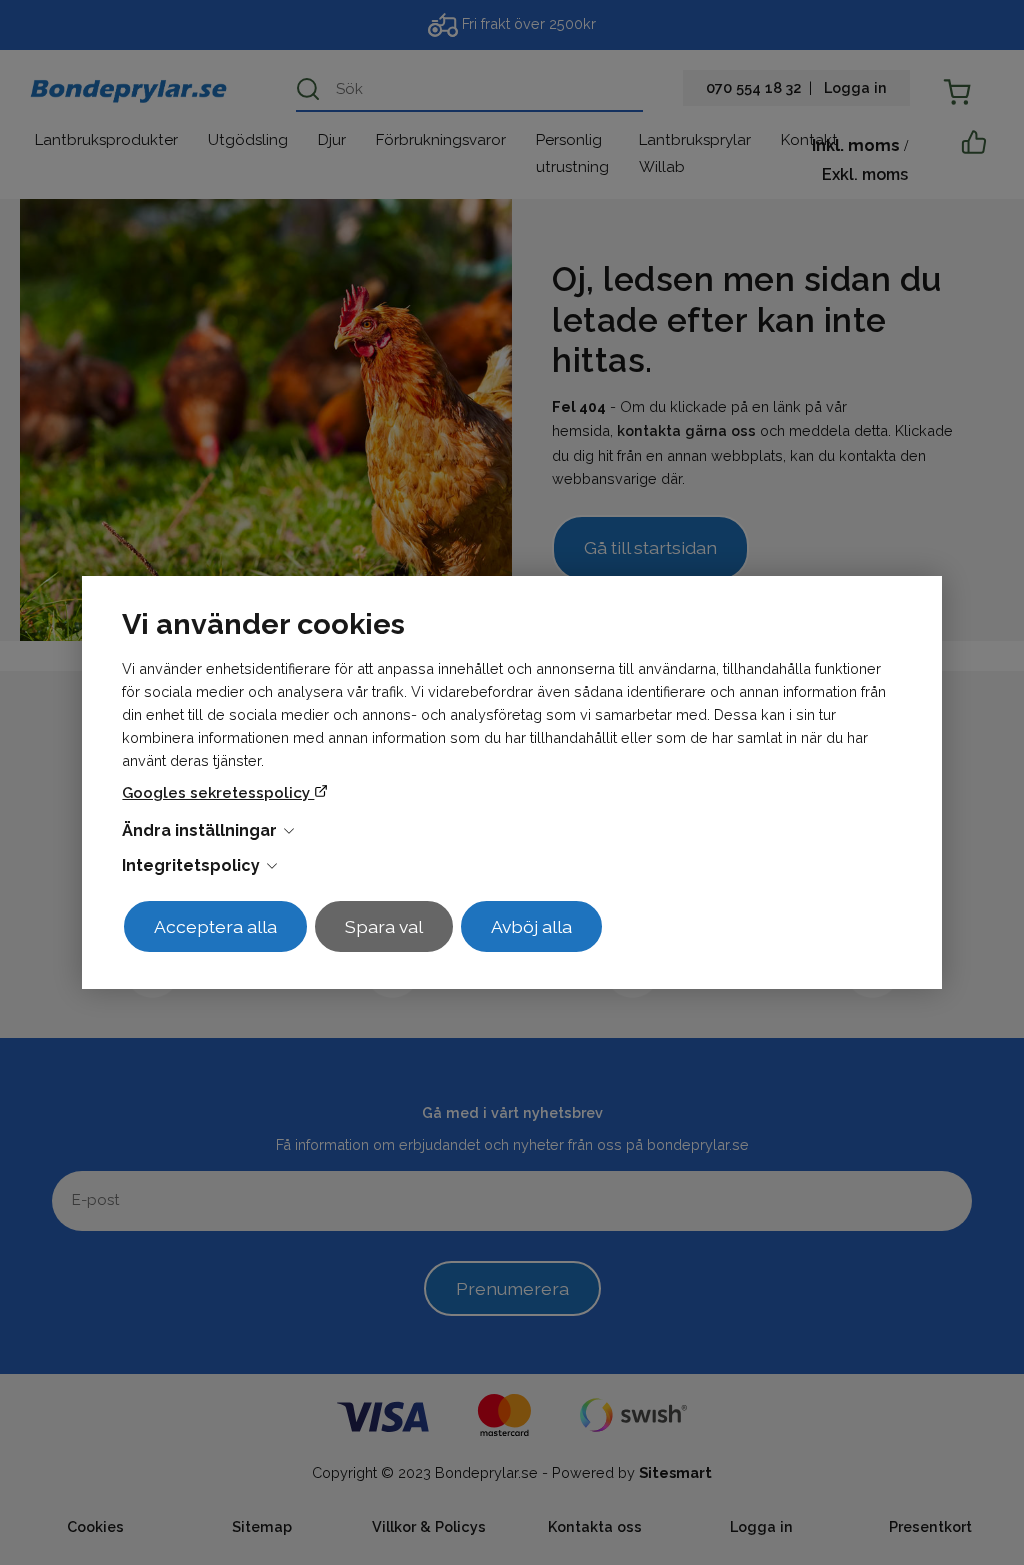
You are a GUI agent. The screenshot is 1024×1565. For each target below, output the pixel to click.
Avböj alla (531, 926)
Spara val (384, 926)
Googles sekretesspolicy (218, 793)
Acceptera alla (215, 926)
